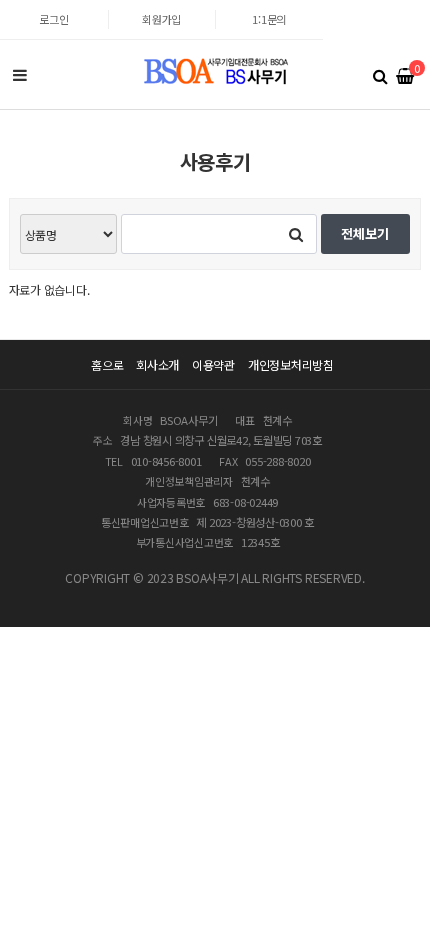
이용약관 (213, 364)
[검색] (380, 75)
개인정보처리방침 (291, 364)
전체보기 (365, 233)
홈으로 (107, 364)
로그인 (53, 19)
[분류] (20, 75)
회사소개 (157, 364)
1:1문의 (269, 19)
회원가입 (161, 19)
